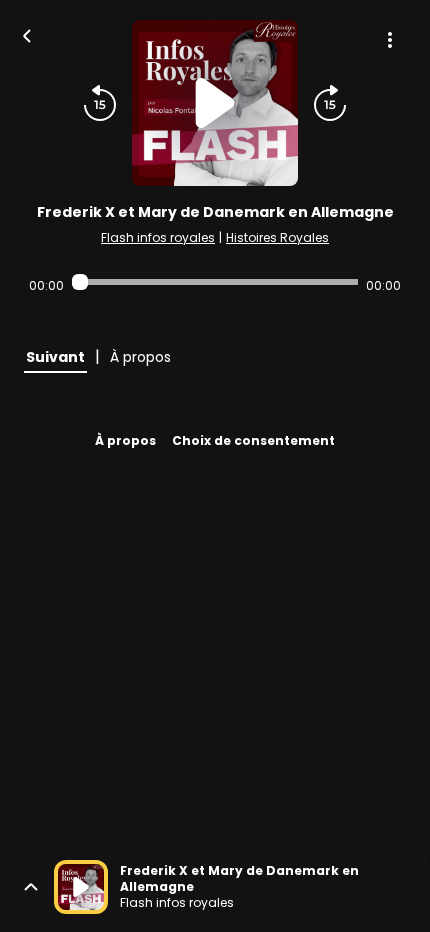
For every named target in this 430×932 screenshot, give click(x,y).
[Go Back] (27, 34)
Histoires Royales (277, 237)
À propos (125, 440)
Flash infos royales (158, 237)
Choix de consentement (253, 440)
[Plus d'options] (390, 40)
